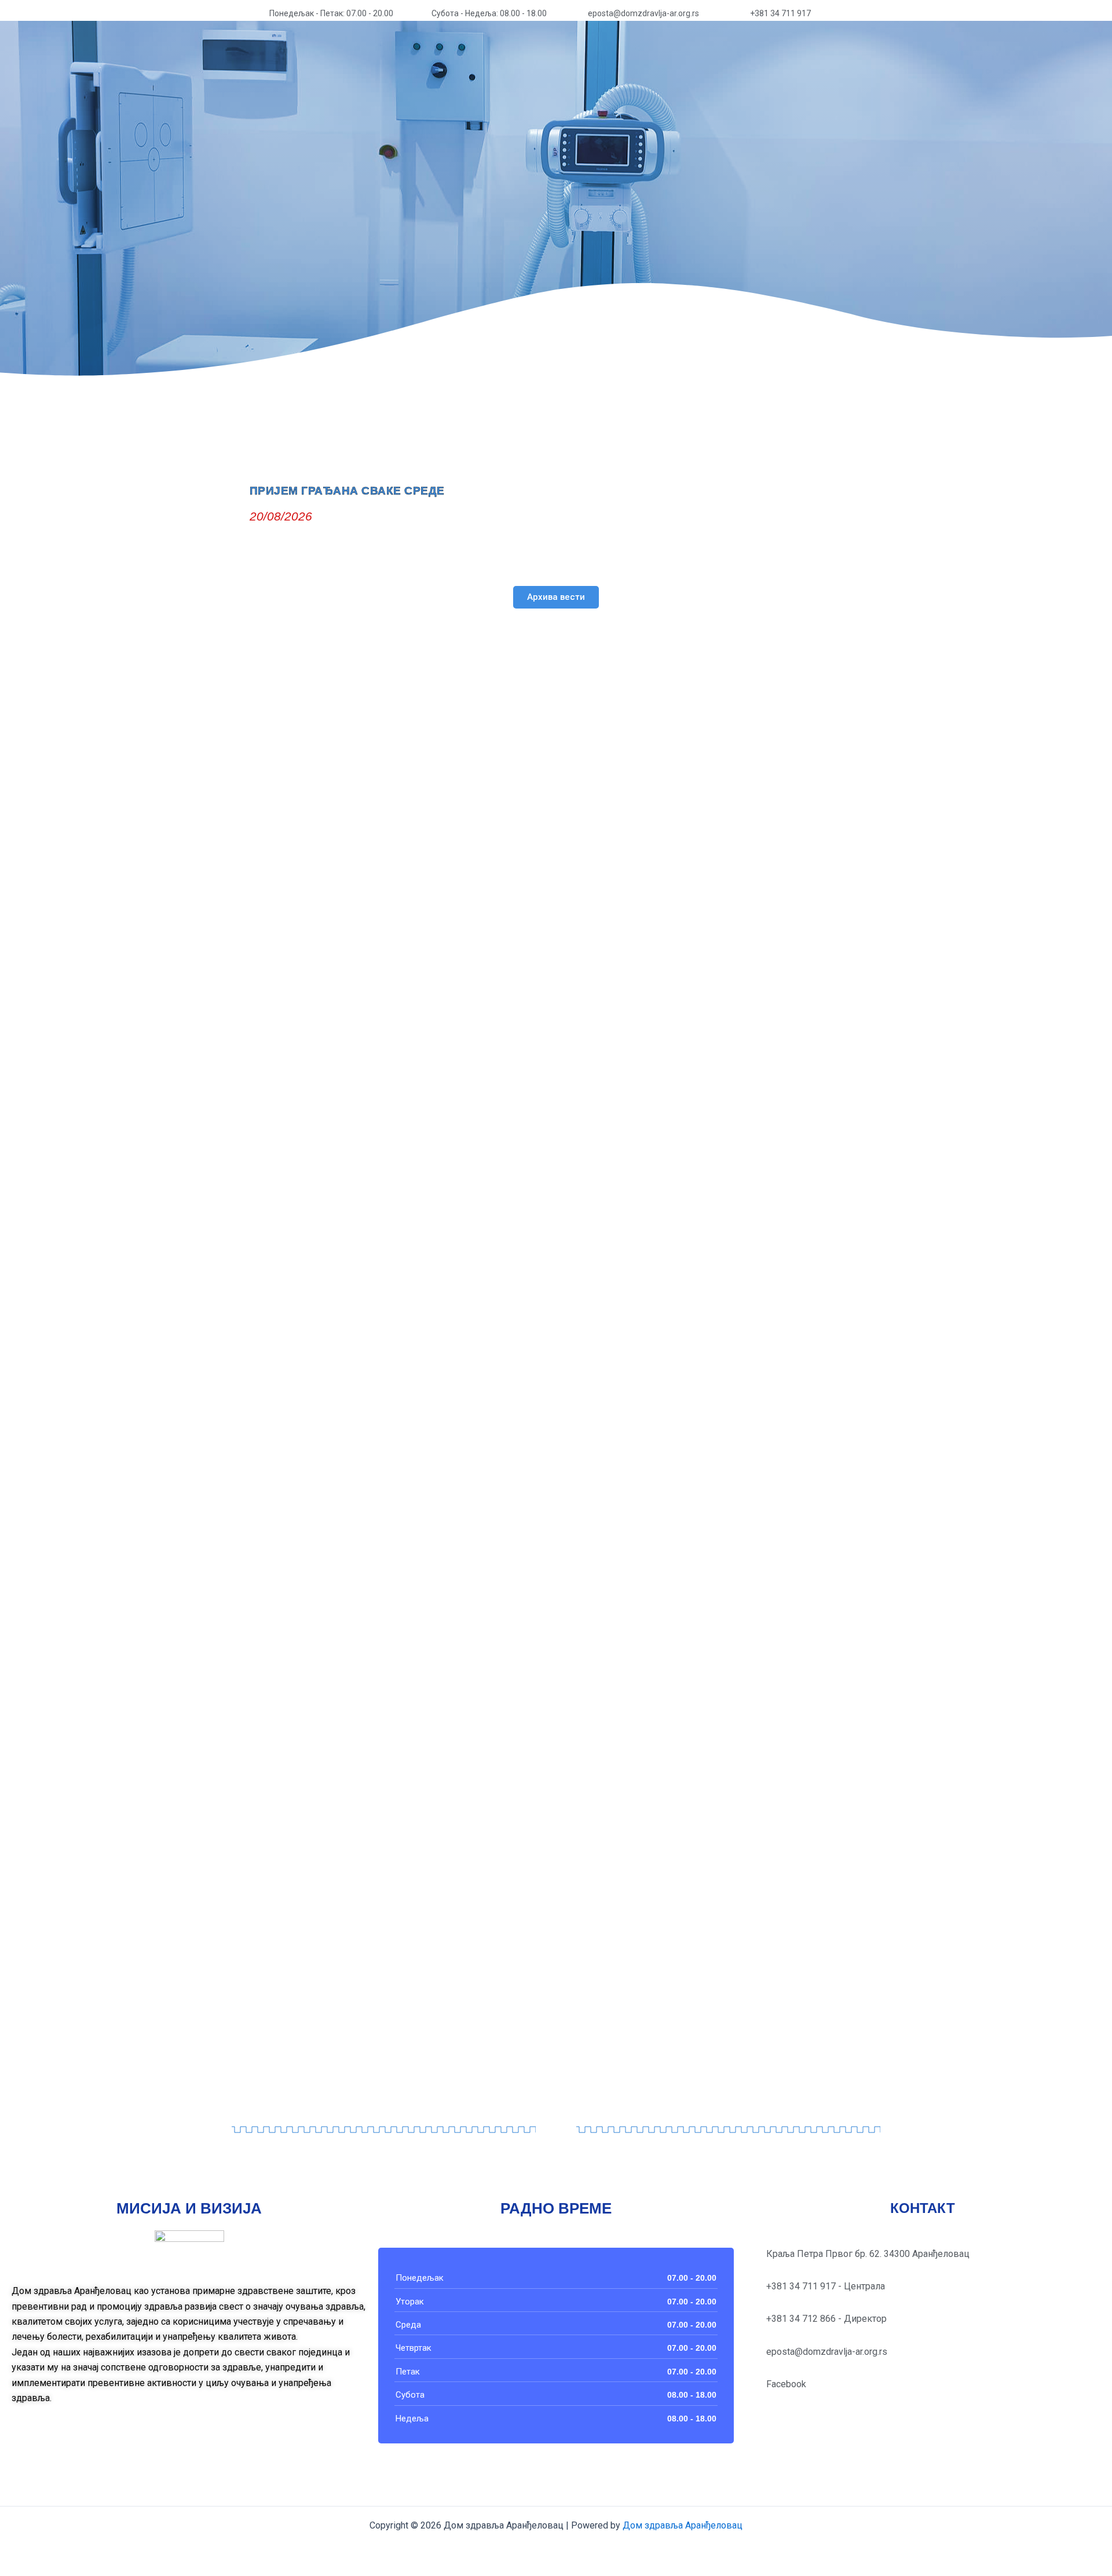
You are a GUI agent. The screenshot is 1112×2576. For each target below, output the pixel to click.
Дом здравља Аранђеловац (681, 2525)
